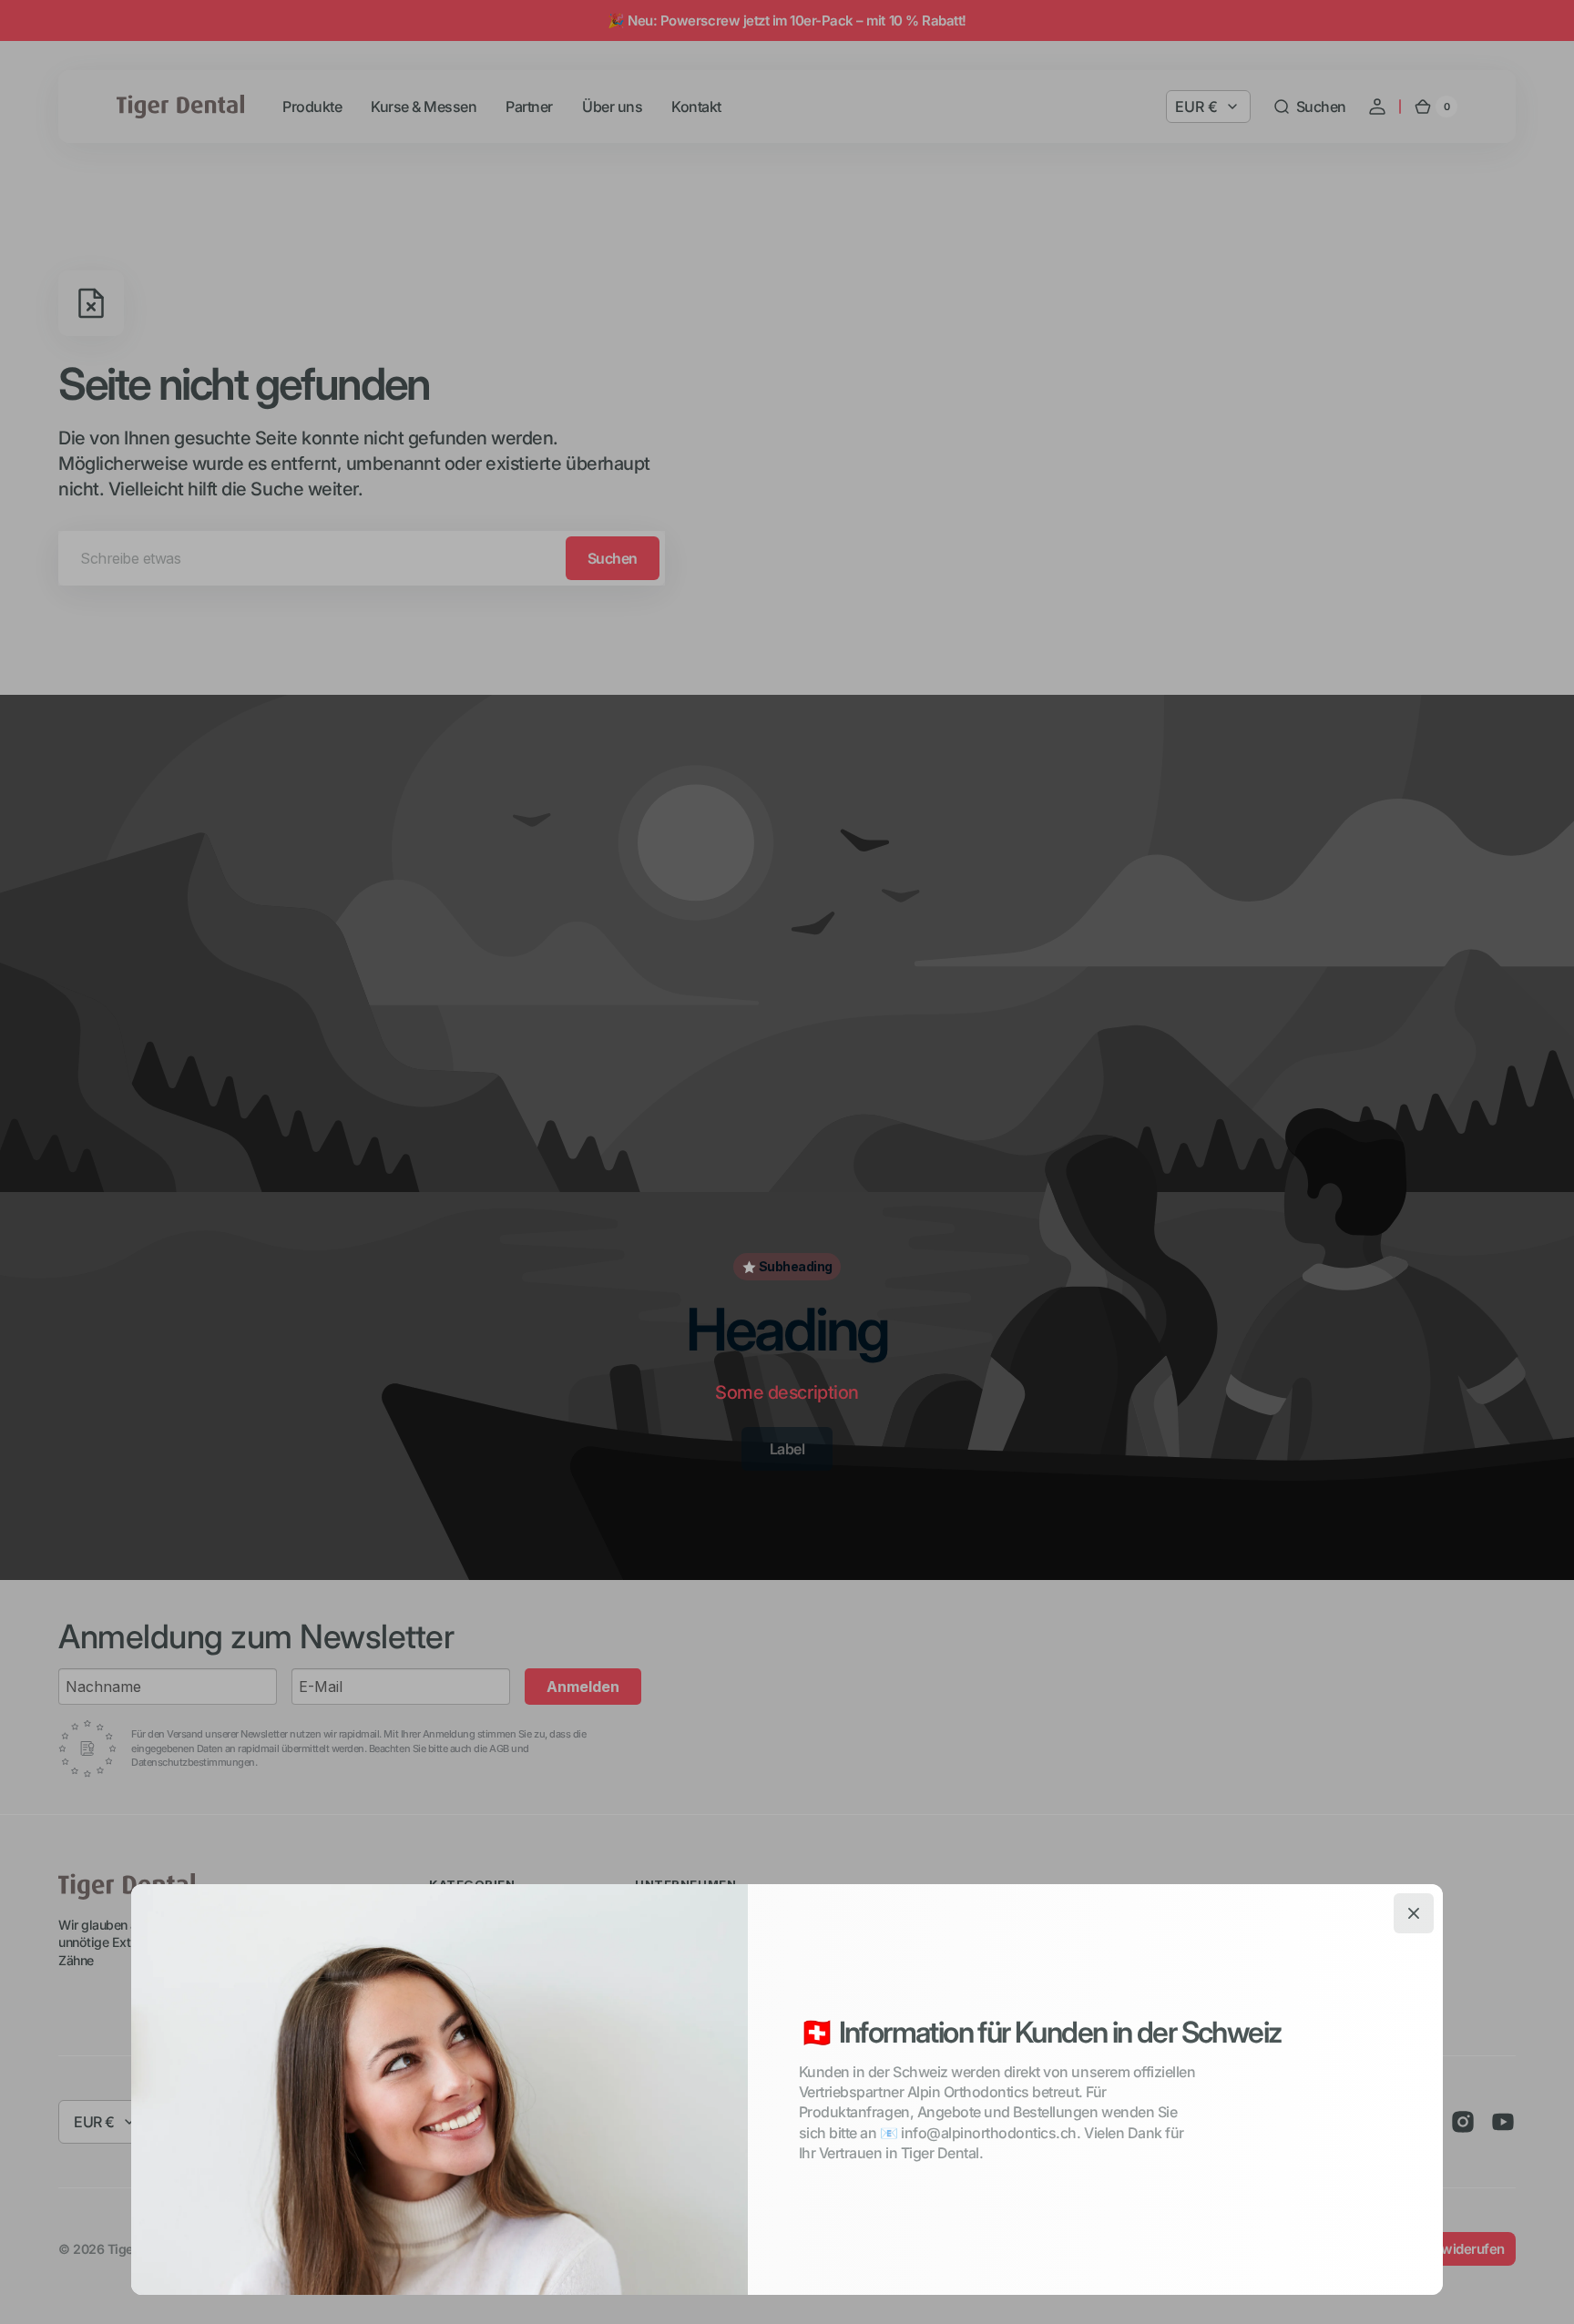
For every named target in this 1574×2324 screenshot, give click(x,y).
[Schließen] (1414, 1913)
